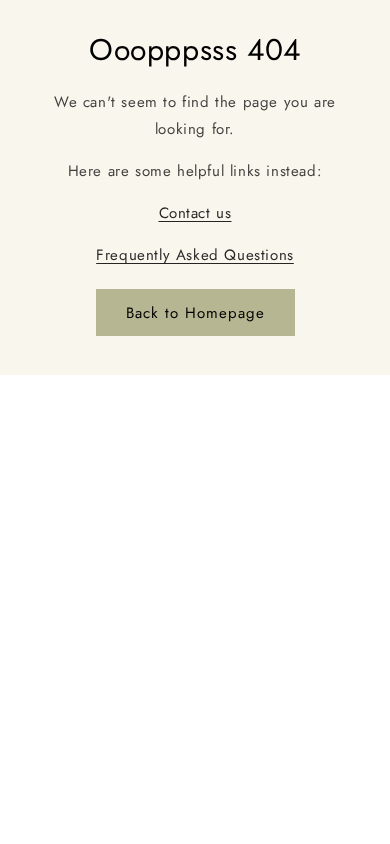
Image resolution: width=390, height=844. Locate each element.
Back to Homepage (195, 313)
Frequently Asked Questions (195, 255)
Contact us (195, 213)
